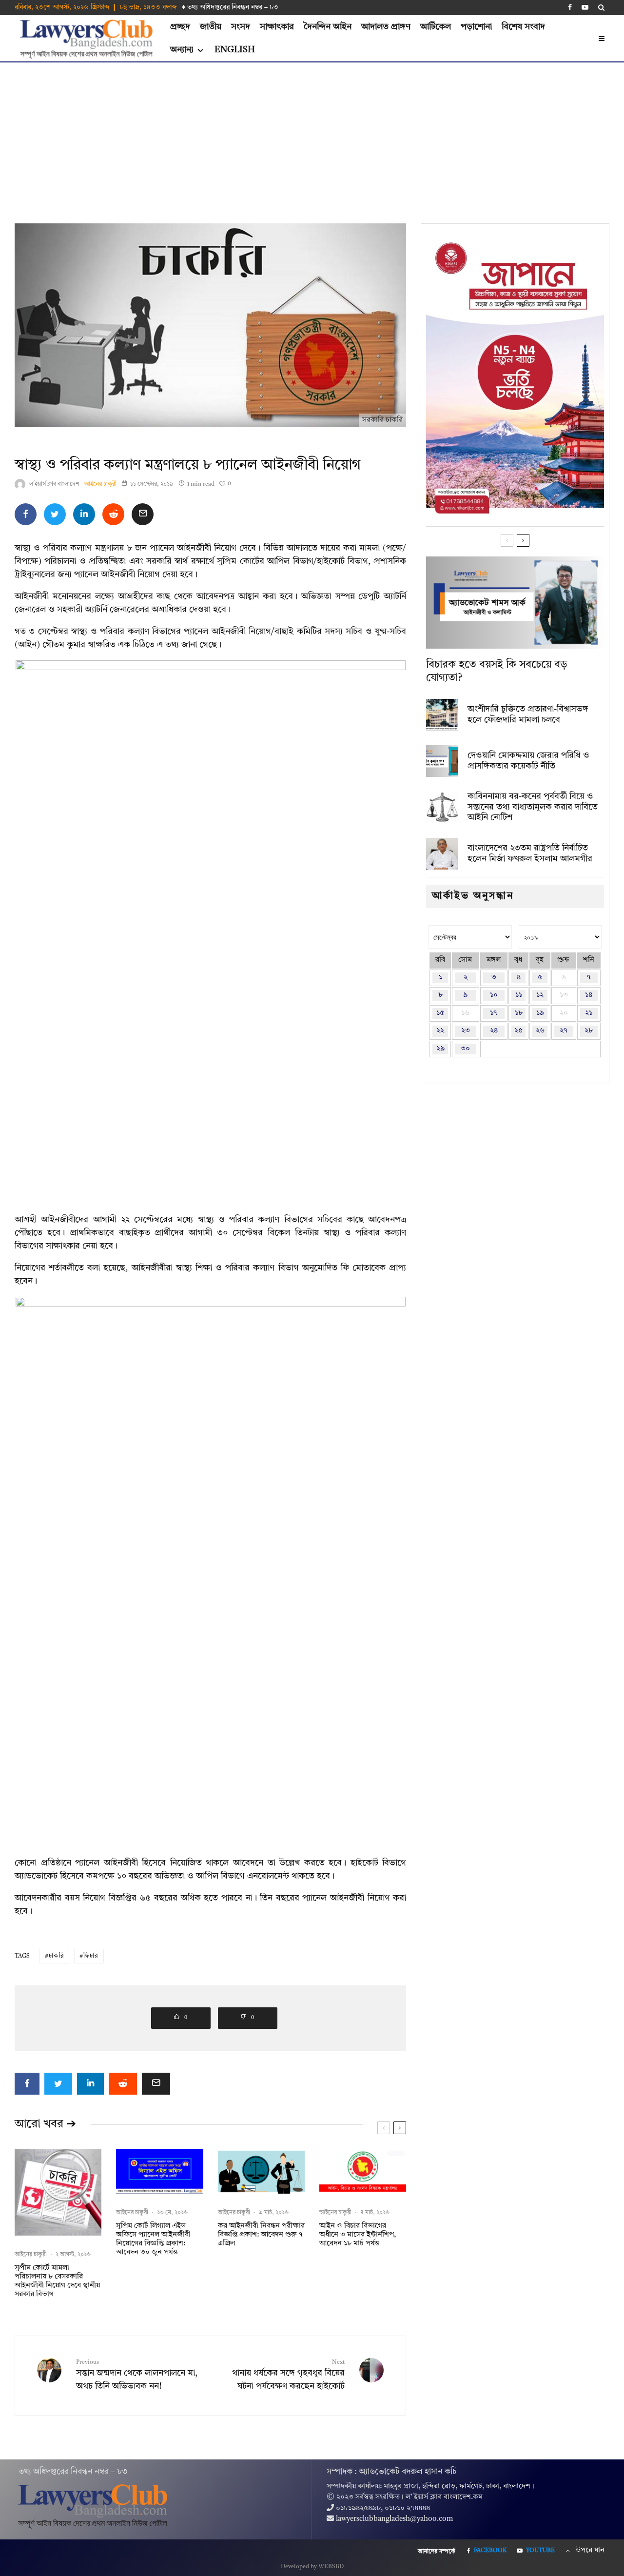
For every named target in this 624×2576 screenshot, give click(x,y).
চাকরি (56, 1956)
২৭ (564, 1031)
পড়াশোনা (476, 27)
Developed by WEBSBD (312, 2567)
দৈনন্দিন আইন (328, 27)
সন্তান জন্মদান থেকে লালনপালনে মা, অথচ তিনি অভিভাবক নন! (137, 2375)
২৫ (518, 1031)
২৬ (540, 1031)
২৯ (440, 1049)
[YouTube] (585, 7)
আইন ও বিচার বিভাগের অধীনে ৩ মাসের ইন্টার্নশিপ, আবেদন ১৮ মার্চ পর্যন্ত (358, 2235)
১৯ (540, 1013)
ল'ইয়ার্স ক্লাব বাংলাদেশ (54, 484)
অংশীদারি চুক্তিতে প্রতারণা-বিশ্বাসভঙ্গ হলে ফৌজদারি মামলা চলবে (528, 714)
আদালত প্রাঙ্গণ (386, 27)
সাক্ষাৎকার (277, 27)
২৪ (494, 1031)
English (235, 50)
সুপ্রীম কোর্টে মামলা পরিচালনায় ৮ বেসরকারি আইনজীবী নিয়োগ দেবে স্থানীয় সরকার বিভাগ (57, 2281)
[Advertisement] (312, 136)
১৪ (589, 995)
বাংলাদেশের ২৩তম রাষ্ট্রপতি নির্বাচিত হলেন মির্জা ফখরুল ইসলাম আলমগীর (530, 853)
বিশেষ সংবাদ (523, 27)
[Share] (26, 514)
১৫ (440, 1013)
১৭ (494, 1013)
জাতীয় (211, 27)
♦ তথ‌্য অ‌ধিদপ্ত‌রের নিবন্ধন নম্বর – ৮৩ (230, 7)
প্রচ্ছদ (180, 27)
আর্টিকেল (436, 27)
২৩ (466, 1031)
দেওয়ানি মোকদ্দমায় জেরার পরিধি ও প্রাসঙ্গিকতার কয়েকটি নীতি (528, 761)
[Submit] (113, 514)
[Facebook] (570, 7)
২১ (589, 1013)
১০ (494, 995)
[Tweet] (55, 514)
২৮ (589, 1031)
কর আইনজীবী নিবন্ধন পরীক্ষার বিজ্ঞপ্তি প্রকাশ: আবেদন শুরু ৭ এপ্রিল (261, 2235)
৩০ (465, 1049)
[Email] (143, 514)
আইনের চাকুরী (100, 484)
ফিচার (91, 1956)
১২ (540, 995)
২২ (440, 1031)
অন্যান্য (182, 50)
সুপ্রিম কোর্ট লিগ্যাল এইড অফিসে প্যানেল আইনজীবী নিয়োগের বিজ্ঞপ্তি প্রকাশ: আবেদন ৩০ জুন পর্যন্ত (153, 2239)
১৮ (519, 1013)
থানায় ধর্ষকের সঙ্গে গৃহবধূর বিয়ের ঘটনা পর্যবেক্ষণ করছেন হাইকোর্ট (288, 2375)
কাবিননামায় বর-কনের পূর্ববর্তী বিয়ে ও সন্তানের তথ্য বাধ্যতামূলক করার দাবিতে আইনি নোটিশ (533, 807)
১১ (519, 995)
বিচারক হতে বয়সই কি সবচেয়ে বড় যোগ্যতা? (497, 671)
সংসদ (241, 27)
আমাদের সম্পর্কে (437, 2552)
